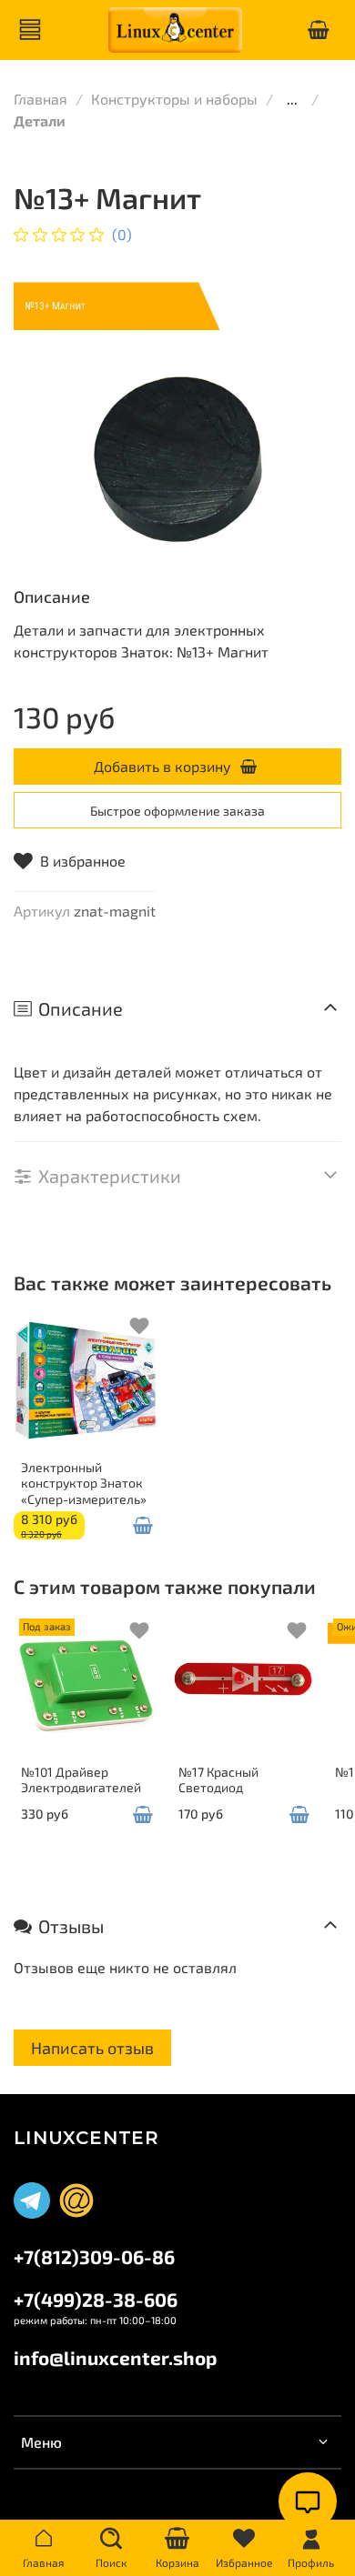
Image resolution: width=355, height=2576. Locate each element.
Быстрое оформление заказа (177, 811)
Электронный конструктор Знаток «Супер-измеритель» (84, 1482)
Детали (40, 120)
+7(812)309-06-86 (94, 2256)
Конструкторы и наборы (174, 99)
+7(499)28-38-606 (96, 2299)
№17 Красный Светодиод (218, 1779)
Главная (41, 99)
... (292, 99)
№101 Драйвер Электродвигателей (81, 1779)
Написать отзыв (92, 2048)
